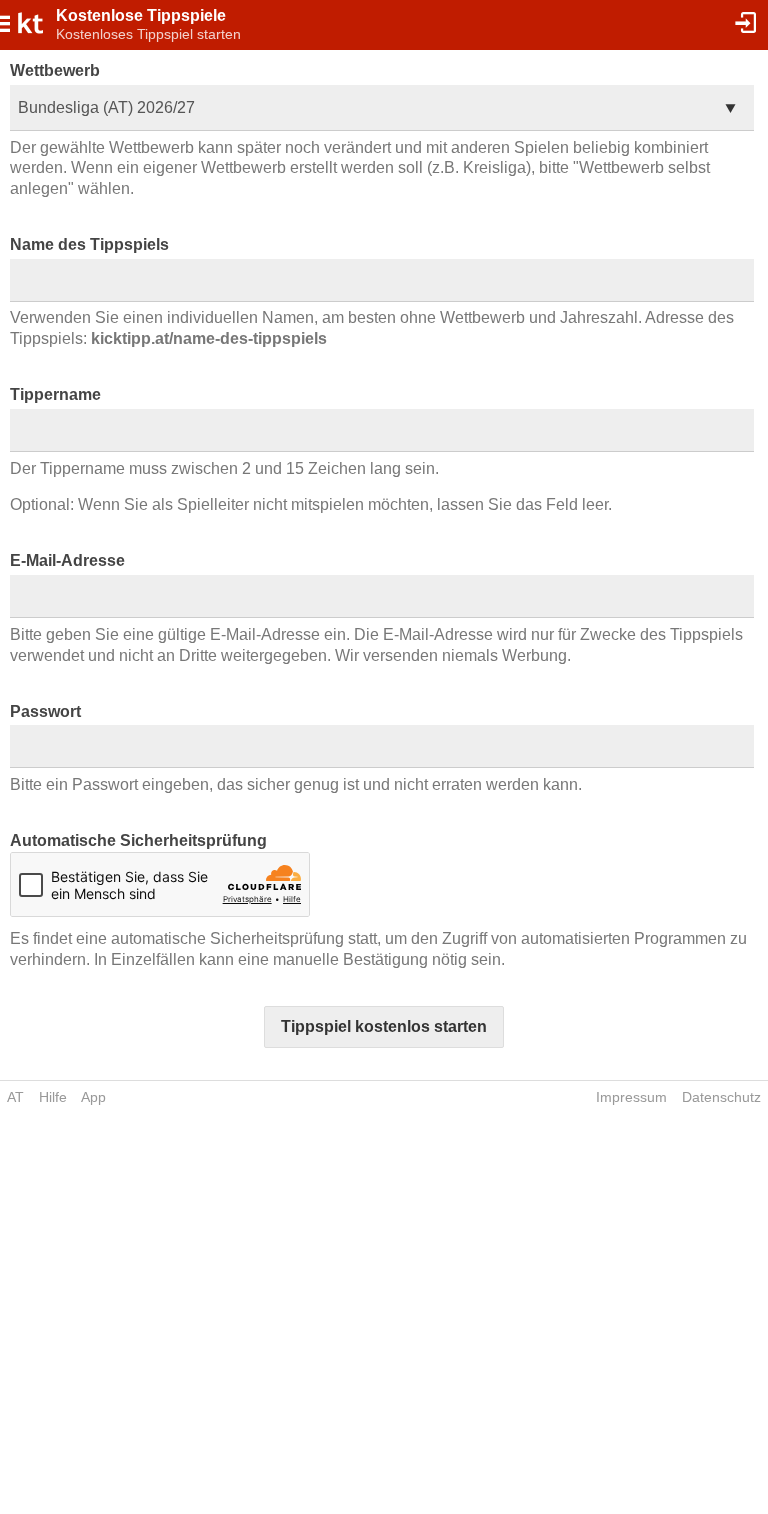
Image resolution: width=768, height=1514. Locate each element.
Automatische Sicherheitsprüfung (138, 840)
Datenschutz (721, 1097)
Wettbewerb (55, 70)
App (93, 1097)
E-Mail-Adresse (67, 560)
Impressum (631, 1097)
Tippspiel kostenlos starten (384, 1026)
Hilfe (53, 1097)
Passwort (45, 711)
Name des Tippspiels (89, 244)
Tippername (55, 394)
